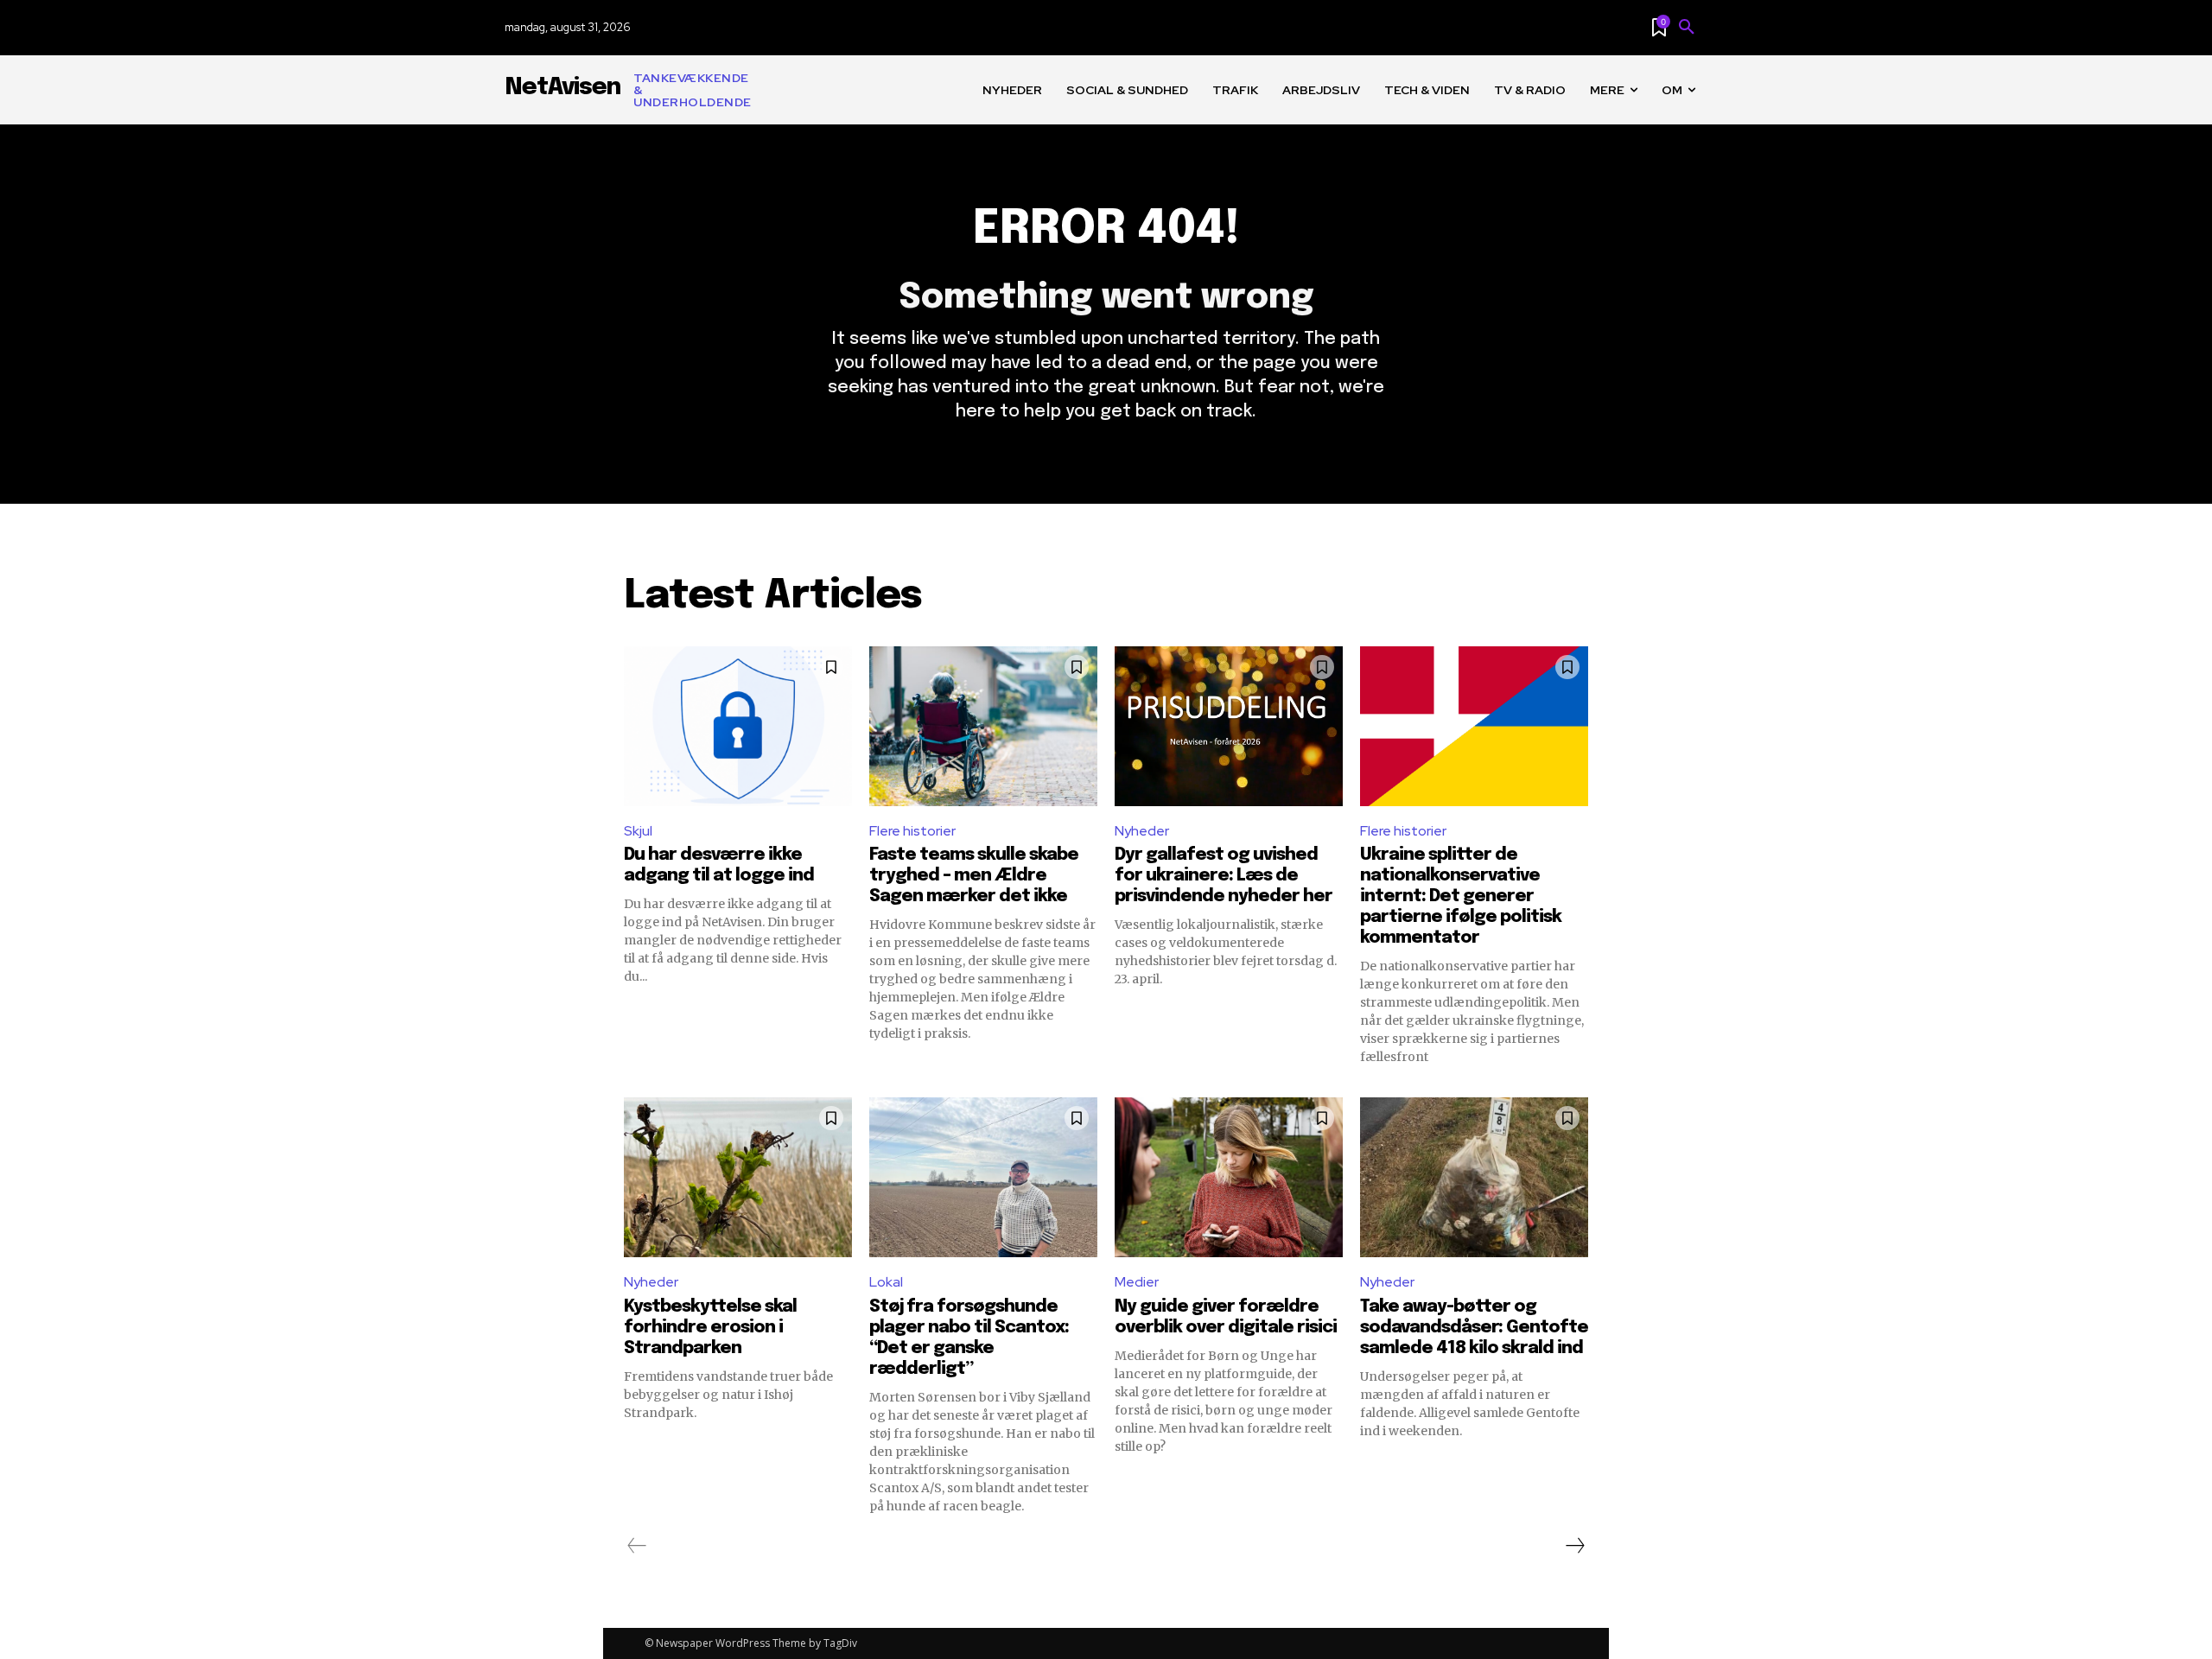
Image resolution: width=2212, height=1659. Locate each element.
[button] (1687, 28)
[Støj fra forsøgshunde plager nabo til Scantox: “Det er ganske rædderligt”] (983, 1177)
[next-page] (1574, 1546)
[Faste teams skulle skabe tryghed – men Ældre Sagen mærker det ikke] (983, 726)
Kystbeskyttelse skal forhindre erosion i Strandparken (710, 1328)
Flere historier (912, 831)
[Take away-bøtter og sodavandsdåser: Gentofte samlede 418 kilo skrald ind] (1474, 1177)
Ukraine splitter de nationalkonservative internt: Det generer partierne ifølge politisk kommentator (1461, 896)
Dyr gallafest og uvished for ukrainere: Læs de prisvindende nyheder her (1224, 876)
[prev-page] (637, 1546)
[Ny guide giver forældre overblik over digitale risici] (1229, 1177)
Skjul (638, 831)
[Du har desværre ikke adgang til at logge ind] (738, 726)
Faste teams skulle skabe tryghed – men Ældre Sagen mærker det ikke (974, 876)
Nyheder (1142, 831)
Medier (1137, 1282)
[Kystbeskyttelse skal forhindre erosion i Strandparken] (738, 1177)
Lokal (886, 1282)
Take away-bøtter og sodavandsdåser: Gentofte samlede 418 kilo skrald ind (1474, 1328)
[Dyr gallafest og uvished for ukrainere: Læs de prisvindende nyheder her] (1229, 726)
